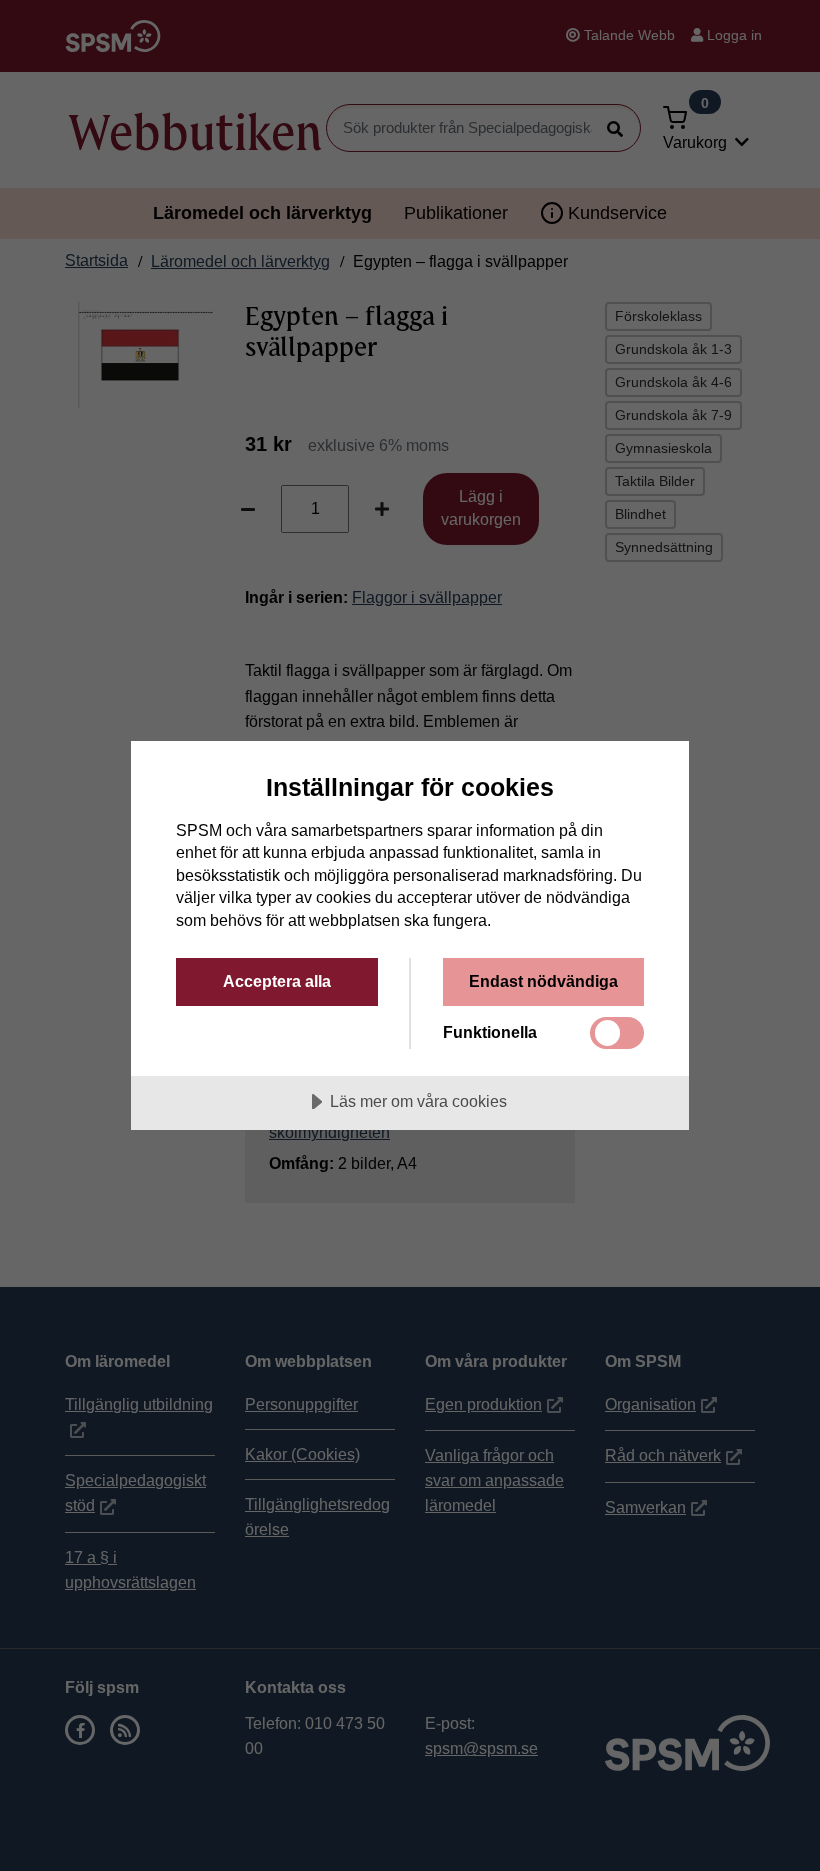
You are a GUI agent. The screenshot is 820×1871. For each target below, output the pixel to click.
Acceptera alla (277, 981)
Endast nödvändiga (543, 981)
